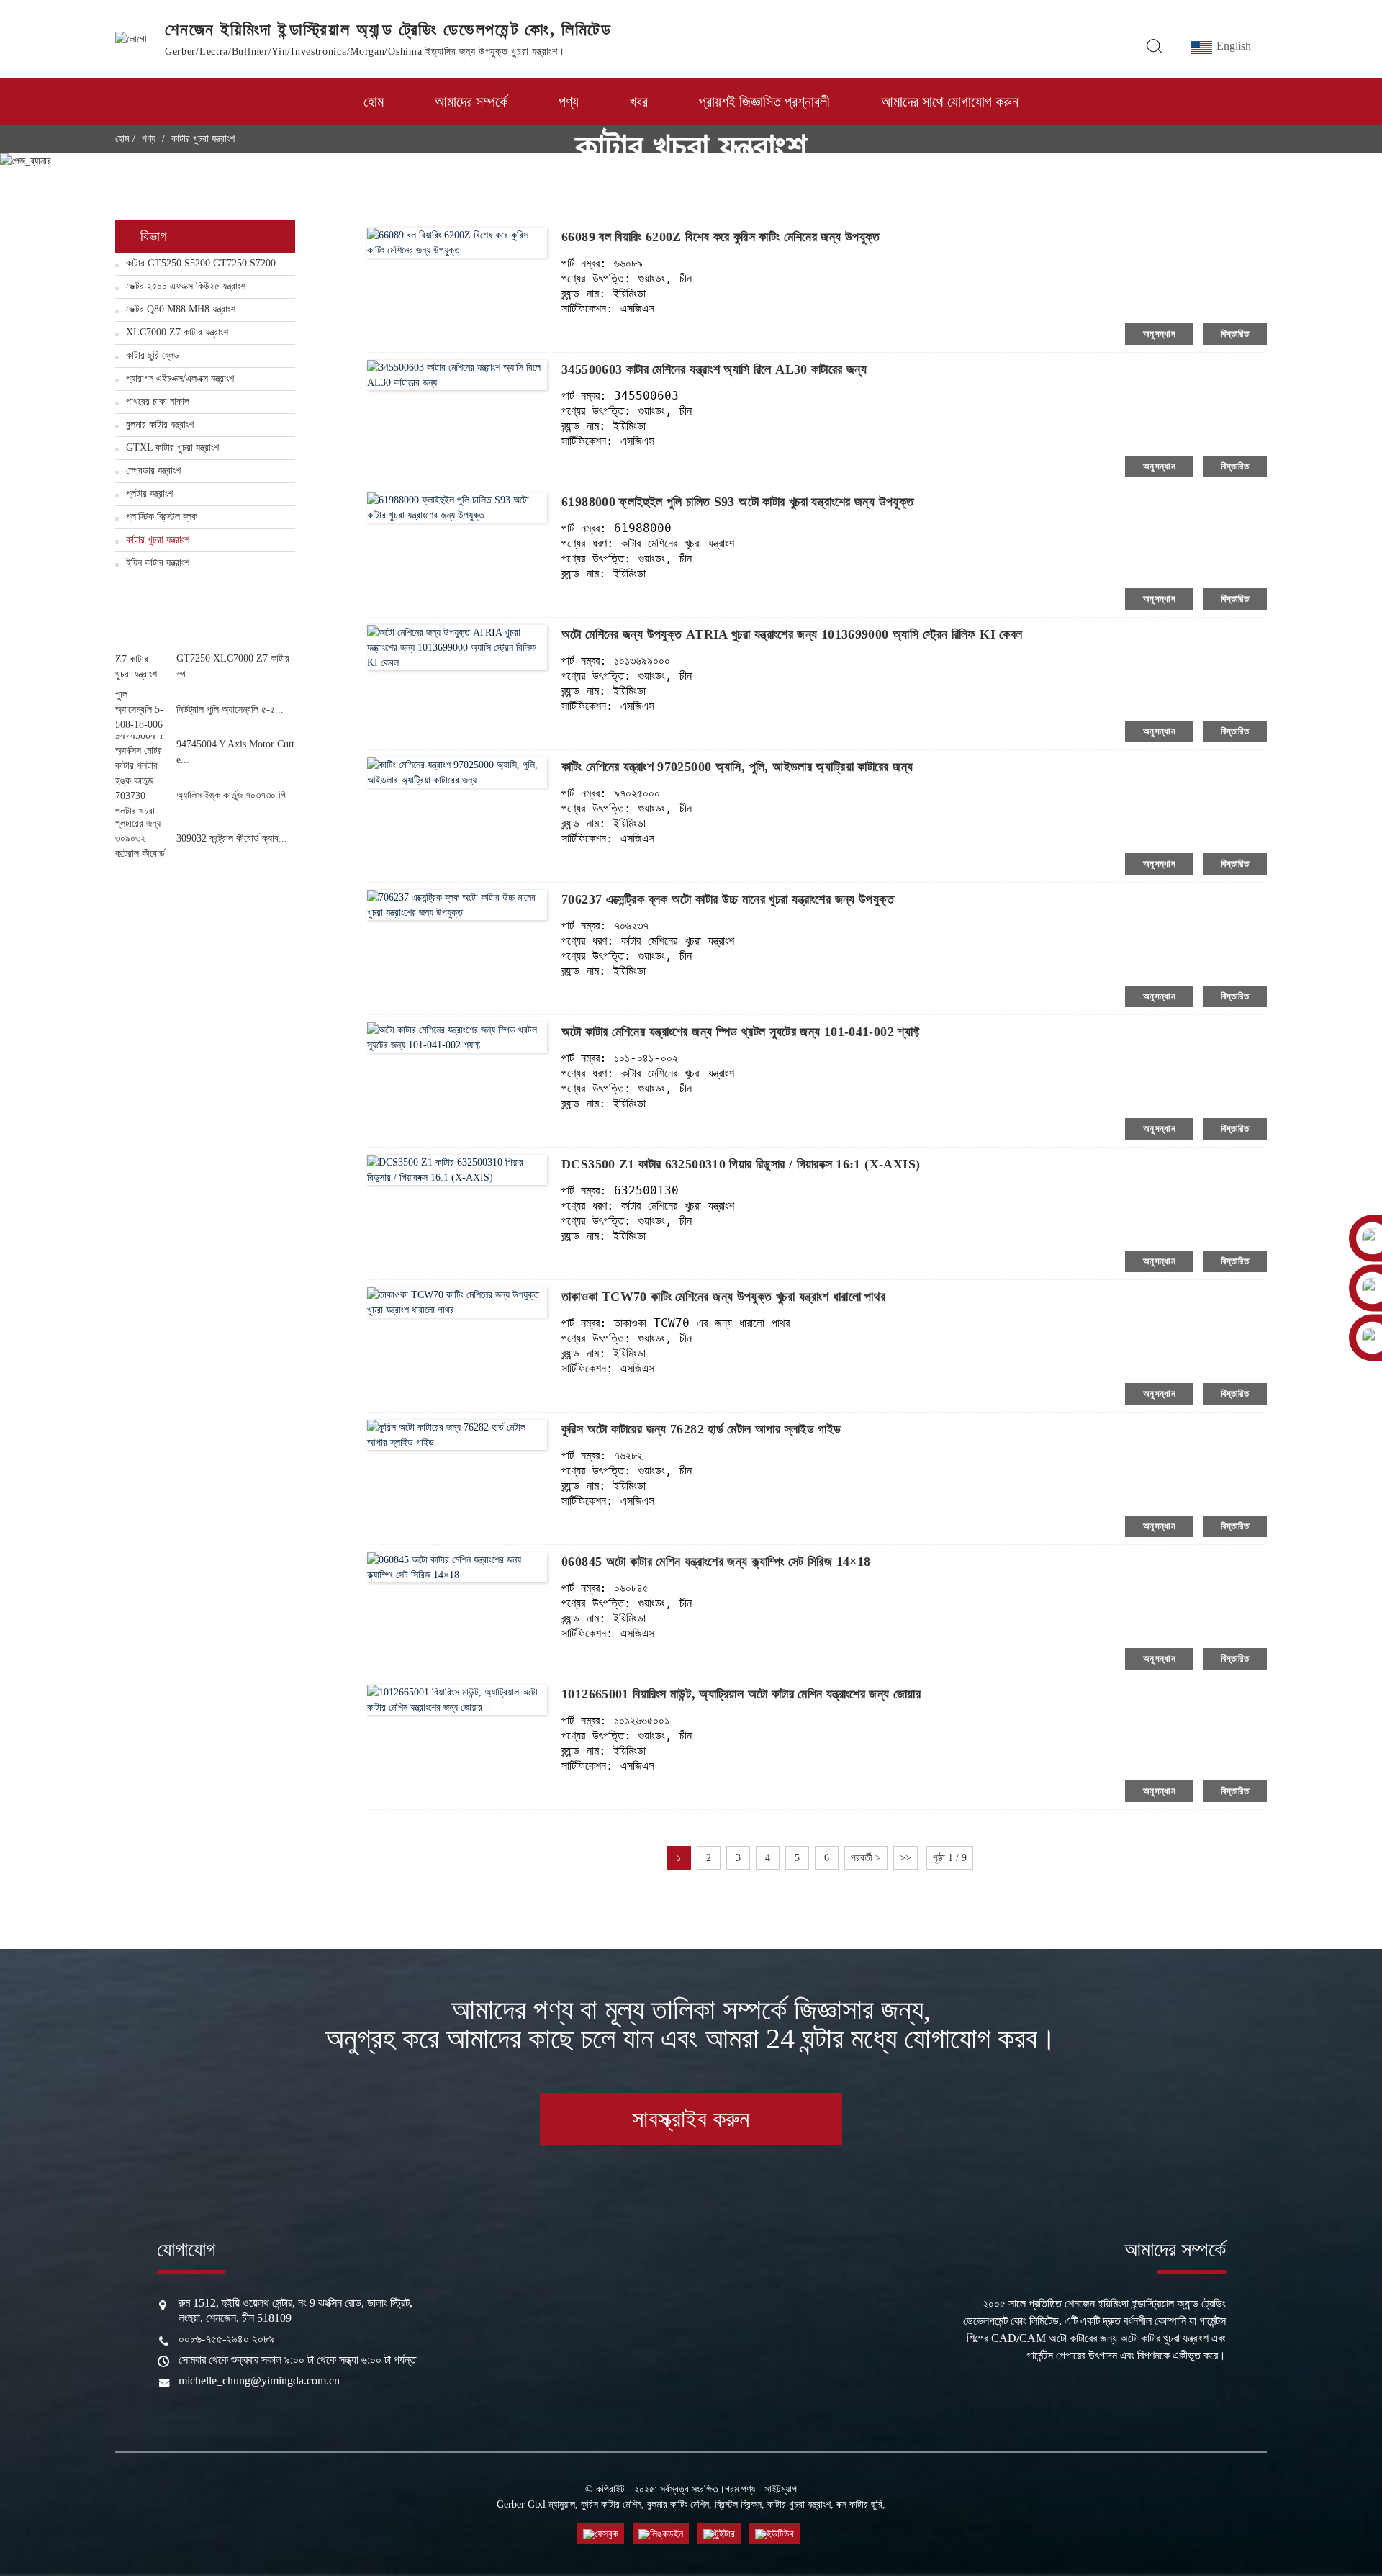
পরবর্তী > (866, 1858)
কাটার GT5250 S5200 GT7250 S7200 (201, 263)
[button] (205, 635)
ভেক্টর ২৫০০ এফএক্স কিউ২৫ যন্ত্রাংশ (186, 286)
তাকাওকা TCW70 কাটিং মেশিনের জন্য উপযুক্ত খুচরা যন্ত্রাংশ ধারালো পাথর (723, 1297)
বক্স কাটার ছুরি (859, 2504)
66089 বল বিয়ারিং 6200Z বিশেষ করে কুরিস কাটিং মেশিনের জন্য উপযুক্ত (721, 237)
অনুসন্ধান (1159, 334)
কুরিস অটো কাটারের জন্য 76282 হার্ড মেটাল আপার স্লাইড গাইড (701, 1429)
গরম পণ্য (740, 2489)
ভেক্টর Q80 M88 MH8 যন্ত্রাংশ (181, 309)
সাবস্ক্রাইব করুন (691, 2119)
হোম (374, 102)
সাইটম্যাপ (781, 2489)
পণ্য (569, 102)
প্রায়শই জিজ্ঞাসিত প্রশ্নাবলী (764, 102)
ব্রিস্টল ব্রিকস (738, 2504)
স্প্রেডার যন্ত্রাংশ (153, 470)
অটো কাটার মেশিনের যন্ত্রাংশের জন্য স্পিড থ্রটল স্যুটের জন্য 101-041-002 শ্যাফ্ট (741, 1032)
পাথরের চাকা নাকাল (158, 401)
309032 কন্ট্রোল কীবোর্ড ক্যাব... (232, 838)
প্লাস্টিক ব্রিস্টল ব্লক (162, 517)
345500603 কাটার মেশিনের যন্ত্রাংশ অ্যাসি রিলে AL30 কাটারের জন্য (714, 369)
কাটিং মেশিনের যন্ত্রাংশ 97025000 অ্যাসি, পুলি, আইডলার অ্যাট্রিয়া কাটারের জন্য (737, 767)
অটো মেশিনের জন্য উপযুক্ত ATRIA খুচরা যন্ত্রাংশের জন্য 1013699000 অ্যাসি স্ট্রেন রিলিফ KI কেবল (792, 634)
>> (905, 1858)
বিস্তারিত (1235, 334)
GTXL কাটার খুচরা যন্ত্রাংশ (172, 447)
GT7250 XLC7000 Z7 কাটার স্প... (233, 666)
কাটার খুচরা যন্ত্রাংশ (158, 540)
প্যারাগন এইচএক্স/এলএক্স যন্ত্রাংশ (180, 378)
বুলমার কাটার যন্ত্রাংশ (160, 424)
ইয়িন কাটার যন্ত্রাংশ (158, 563)
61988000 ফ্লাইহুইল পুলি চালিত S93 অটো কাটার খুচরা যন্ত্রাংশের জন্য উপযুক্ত (738, 502)
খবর (639, 102)
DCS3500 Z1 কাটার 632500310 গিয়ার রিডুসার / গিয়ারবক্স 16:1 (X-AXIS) (741, 1164)
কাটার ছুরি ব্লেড (153, 355)
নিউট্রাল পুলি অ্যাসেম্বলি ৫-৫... (230, 710)
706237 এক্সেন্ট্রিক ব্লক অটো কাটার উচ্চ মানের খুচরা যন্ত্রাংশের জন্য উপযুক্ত (728, 899)
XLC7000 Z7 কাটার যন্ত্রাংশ (177, 332)
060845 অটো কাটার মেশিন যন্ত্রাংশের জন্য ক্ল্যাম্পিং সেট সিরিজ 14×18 (716, 1562)
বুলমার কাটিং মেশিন (678, 2504)
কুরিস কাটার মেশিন (611, 2504)
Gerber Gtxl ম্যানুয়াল (536, 2504)
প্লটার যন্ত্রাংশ (149, 494)
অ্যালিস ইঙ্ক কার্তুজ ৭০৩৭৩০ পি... (235, 795)
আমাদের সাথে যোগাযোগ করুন (950, 102)
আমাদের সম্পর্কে (471, 102)
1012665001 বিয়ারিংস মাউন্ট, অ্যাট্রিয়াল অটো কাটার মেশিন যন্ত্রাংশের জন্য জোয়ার (741, 1694)
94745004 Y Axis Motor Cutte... (235, 752)
